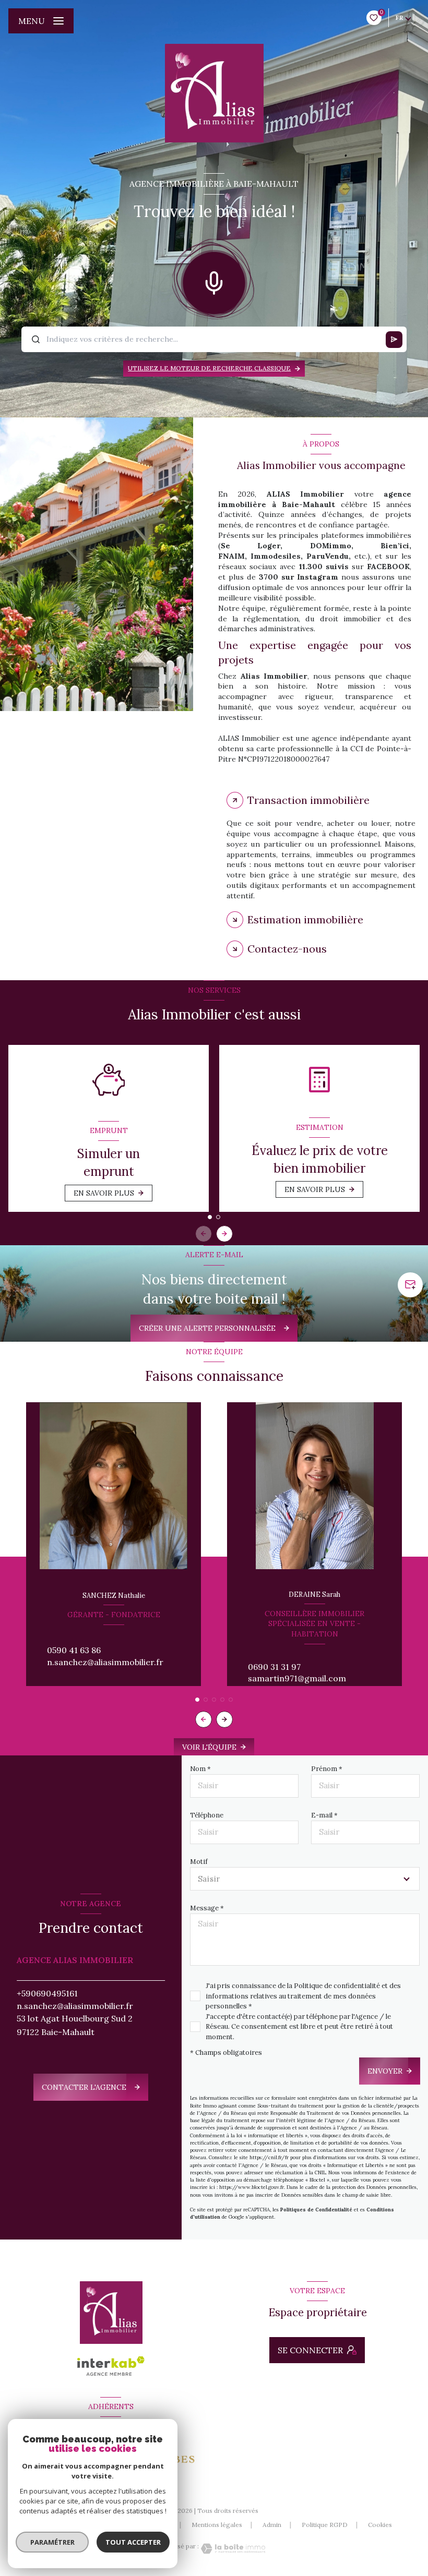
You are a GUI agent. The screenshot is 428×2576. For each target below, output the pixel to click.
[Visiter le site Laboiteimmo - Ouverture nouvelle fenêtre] (232, 2549)
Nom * (200, 1769)
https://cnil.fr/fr (269, 2157)
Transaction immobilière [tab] (308, 800)
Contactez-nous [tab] (287, 949)
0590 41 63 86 (74, 1650)
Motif (199, 1862)
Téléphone (207, 1815)
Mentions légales (217, 2525)
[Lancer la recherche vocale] (214, 281)
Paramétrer (52, 2542)
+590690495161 (47, 1993)
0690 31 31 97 (274, 1667)
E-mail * (324, 1815)
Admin (272, 2525)
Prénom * (327, 1769)
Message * (207, 1908)
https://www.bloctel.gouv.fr (252, 2187)
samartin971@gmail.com (297, 1678)
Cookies (380, 2525)
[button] (224, 1234)
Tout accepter (133, 2542)
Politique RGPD (325, 2525)
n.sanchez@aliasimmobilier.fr (105, 1662)
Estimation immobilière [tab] (305, 919)
